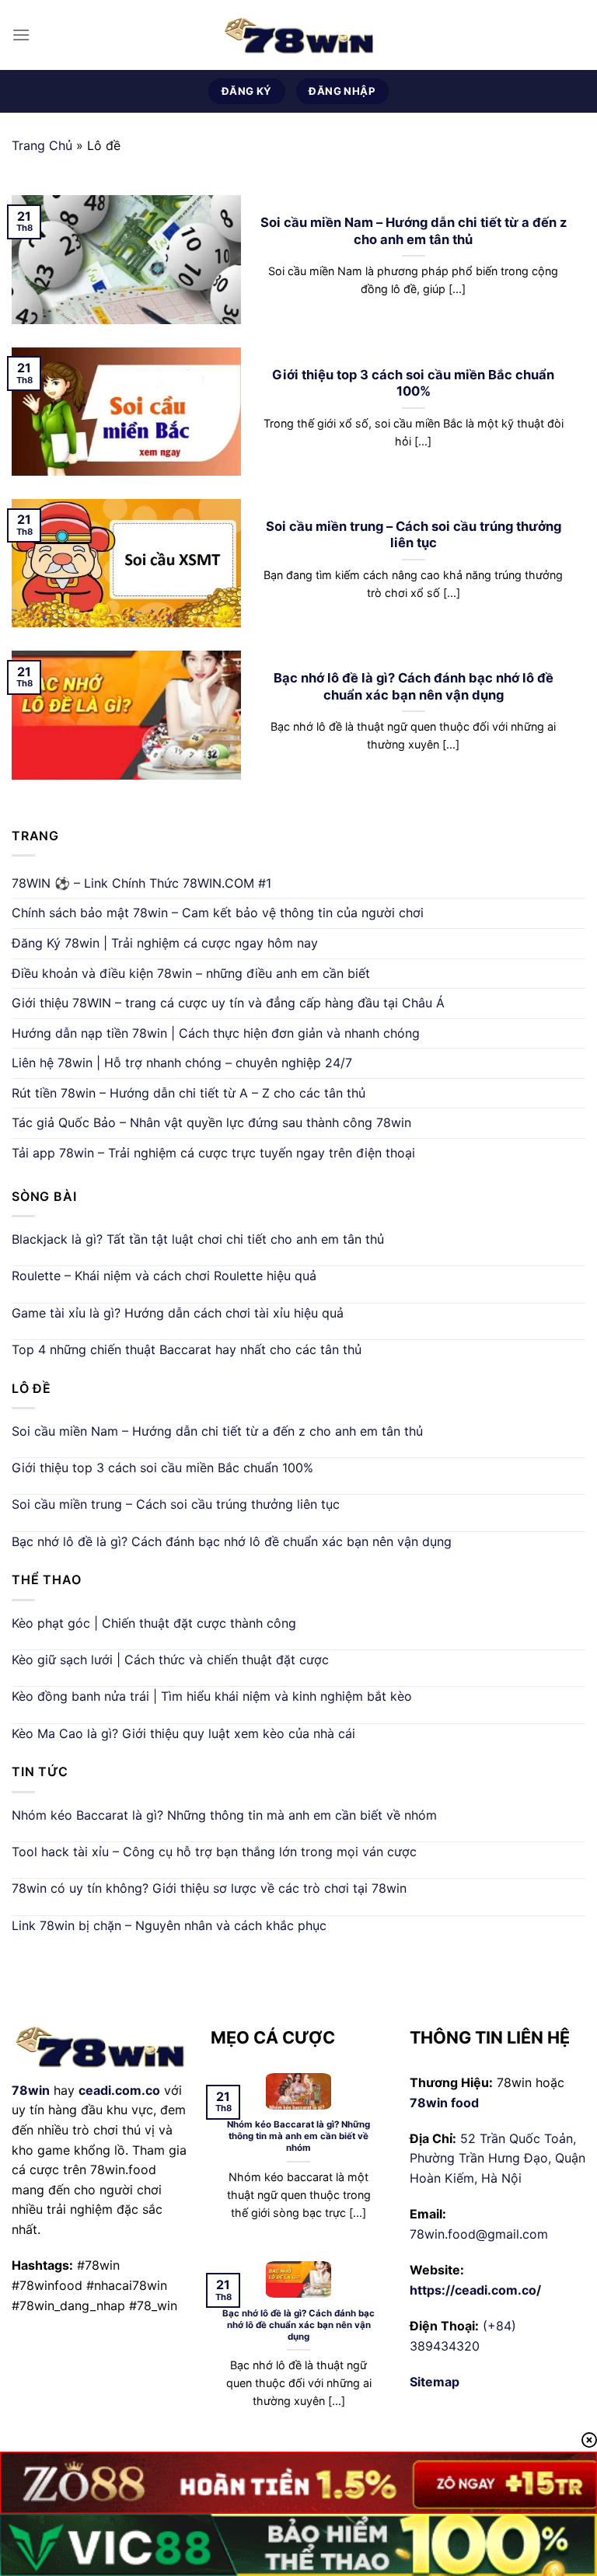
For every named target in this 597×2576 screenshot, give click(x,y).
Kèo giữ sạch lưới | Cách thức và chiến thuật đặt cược (170, 1660)
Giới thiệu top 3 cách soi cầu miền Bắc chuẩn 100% (413, 383)
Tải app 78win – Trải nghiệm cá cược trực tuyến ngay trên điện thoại (213, 1153)
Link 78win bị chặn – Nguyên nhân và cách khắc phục (169, 1925)
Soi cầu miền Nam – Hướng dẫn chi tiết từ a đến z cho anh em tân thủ (414, 231)
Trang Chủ (42, 145)
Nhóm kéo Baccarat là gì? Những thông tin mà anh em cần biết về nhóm (224, 1815)
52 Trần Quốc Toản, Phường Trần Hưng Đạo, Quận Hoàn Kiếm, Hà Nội (497, 2158)
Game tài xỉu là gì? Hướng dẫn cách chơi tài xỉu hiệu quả (178, 1313)
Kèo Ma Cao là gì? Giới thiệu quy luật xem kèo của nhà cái (183, 1733)
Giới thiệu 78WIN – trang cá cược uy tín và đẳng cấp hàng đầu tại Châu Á (228, 1003)
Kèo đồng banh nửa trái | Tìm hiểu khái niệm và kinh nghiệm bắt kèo (212, 1696)
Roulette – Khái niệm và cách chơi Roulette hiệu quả (164, 1276)
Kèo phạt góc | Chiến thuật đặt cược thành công (154, 1623)
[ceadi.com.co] (298, 35)
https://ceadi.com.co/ (475, 2290)
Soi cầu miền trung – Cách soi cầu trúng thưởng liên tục (414, 535)
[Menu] (21, 35)
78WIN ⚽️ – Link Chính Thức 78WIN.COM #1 (141, 883)
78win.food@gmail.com (479, 2234)
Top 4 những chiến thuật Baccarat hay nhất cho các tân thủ (187, 1349)
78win (31, 2090)
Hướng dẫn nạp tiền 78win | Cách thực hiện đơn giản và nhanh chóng (216, 1033)
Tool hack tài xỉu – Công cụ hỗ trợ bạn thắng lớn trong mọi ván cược (214, 1852)
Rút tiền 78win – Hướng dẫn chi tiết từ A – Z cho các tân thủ (189, 1093)
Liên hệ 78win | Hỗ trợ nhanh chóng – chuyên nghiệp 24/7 (182, 1063)
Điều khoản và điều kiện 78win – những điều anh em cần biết (191, 973)
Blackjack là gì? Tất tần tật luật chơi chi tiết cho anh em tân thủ (198, 1239)
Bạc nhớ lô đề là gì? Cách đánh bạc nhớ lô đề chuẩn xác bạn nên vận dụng (414, 686)
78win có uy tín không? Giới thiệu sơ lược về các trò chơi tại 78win (209, 1888)
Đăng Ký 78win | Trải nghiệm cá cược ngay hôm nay (165, 943)
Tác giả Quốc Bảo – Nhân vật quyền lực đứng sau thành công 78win (211, 1122)
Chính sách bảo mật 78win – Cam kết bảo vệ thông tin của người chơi (218, 913)
